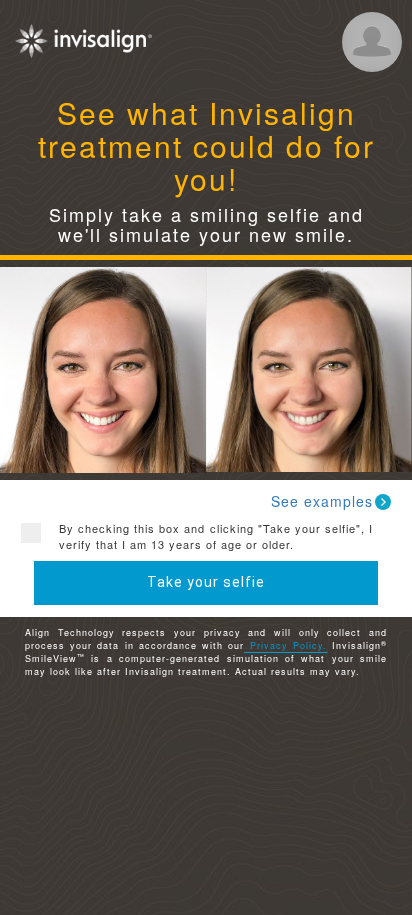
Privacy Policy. (285, 645)
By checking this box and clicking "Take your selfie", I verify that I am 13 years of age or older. (216, 536)
